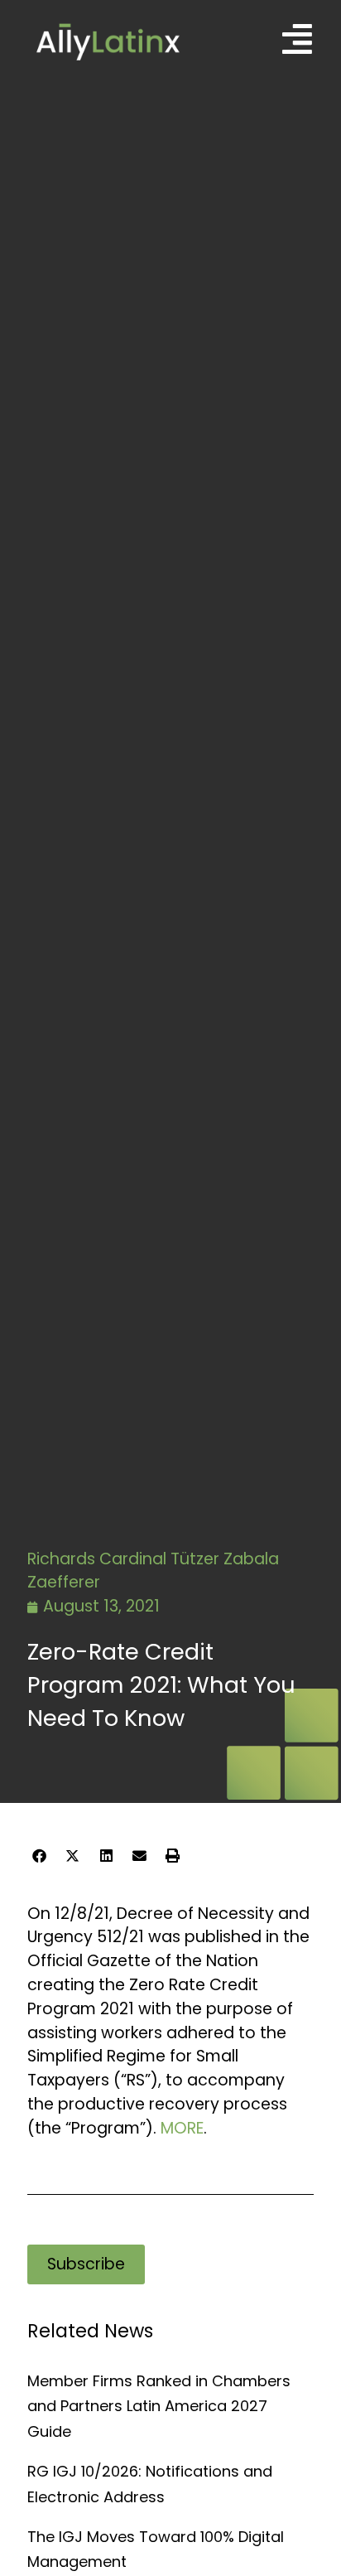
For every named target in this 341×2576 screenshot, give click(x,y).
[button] (39, 1857)
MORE (182, 2128)
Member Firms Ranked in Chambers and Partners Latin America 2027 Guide (159, 2406)
